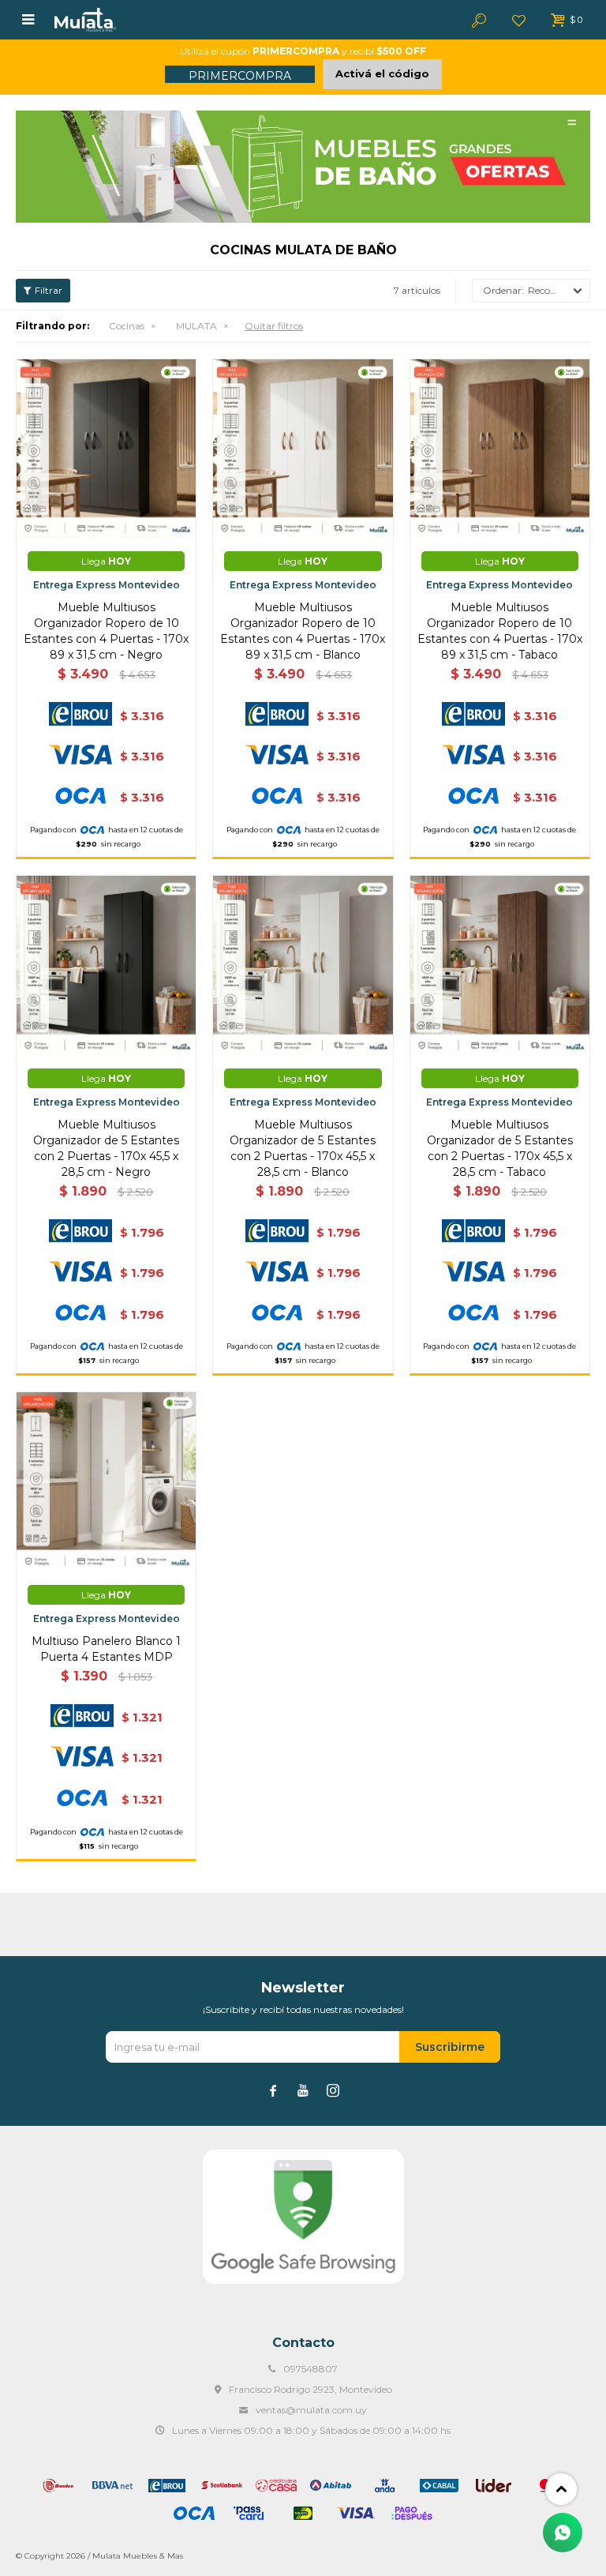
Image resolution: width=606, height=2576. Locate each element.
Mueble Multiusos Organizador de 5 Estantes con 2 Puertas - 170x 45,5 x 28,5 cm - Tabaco (500, 1148)
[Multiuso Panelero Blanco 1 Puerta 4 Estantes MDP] (106, 1482)
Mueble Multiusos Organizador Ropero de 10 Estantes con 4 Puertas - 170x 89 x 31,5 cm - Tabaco (500, 631)
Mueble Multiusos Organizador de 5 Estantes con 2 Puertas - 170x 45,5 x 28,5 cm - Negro (106, 1148)
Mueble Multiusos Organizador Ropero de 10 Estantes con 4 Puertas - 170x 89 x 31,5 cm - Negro (106, 631)
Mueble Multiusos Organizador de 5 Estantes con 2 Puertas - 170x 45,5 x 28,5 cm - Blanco (303, 1148)
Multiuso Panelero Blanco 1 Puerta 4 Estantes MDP (106, 1649)
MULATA (196, 326)
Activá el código (382, 73)
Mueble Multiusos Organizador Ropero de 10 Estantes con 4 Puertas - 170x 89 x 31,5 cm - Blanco (303, 631)
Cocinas (127, 326)
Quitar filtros (274, 326)
